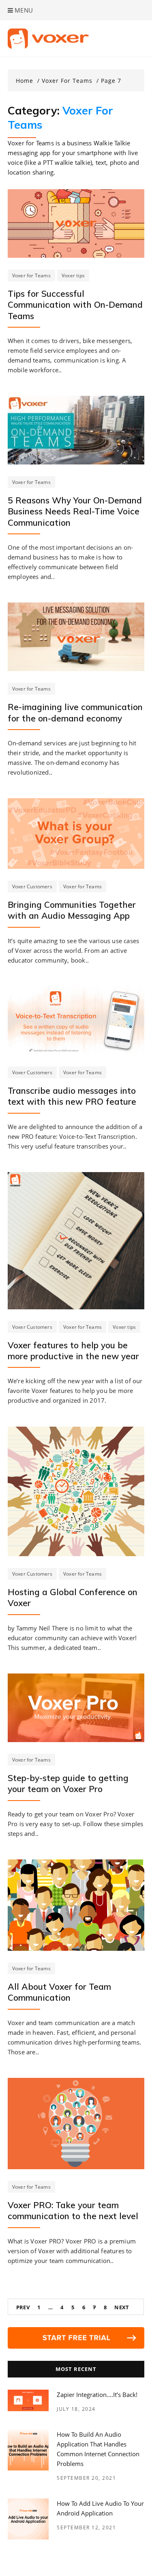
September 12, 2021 (86, 2527)
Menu (23, 10)
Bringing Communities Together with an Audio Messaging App (72, 910)
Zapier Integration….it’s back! (97, 2395)
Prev (23, 2307)
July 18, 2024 (76, 2409)
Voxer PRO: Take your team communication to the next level (73, 2210)
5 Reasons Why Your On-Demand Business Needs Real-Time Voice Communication (75, 511)
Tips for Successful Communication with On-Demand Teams (75, 305)
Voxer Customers (32, 886)
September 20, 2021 (86, 2478)
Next (122, 2307)
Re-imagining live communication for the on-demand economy (75, 712)
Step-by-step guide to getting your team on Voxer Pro (68, 1783)
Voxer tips (73, 275)
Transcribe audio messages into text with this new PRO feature (72, 1096)
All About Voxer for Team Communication (59, 1992)
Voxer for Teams (31, 275)
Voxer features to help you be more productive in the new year (73, 1351)
